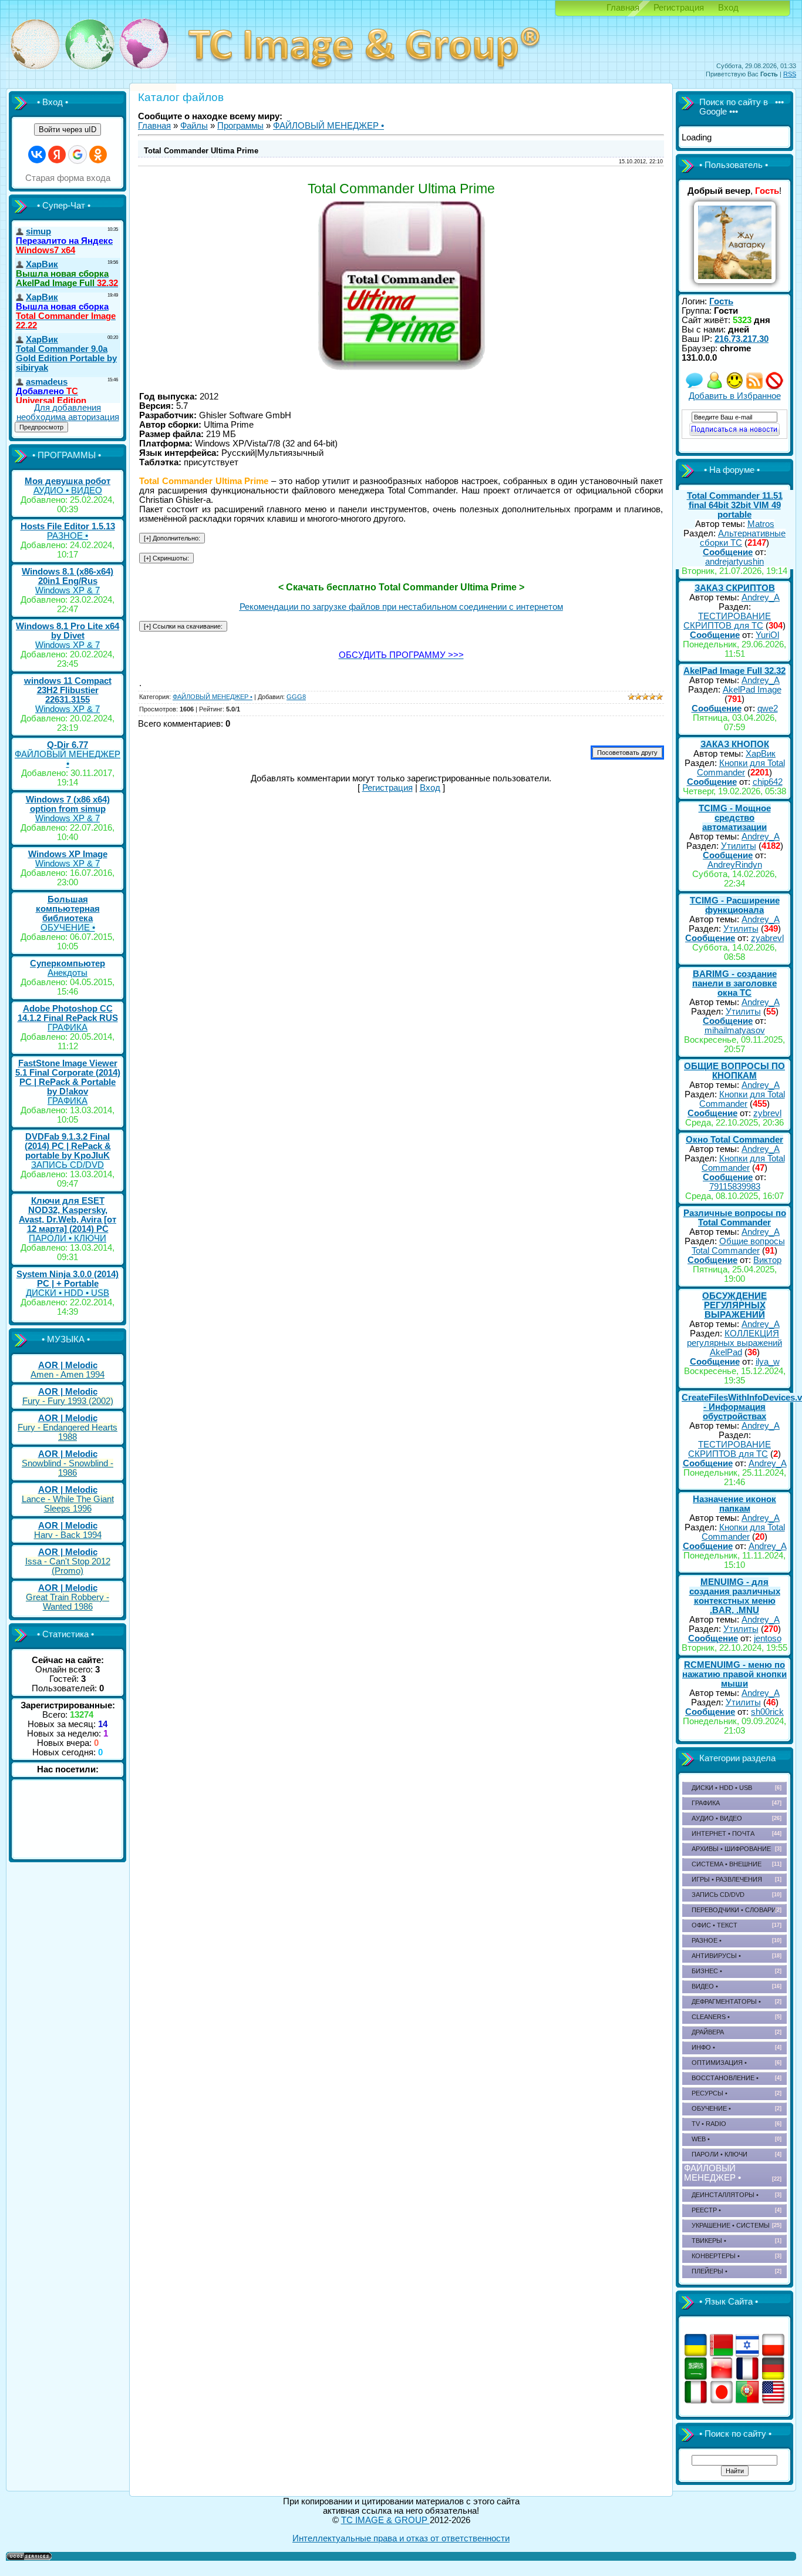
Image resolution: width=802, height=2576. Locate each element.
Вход (728, 8)
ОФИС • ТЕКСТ (715, 1925)
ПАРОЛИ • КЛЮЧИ (68, 1238)
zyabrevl (767, 938)
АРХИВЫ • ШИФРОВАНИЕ (731, 1849)
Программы (240, 126)
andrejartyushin (734, 562)
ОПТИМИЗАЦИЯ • (719, 2063)
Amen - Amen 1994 (68, 1375)
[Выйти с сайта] (774, 387)
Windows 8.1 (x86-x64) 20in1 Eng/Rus (68, 576)
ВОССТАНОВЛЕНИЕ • (725, 2078)
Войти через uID (68, 130)
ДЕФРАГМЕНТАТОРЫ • (726, 2001)
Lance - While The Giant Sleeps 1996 (68, 1504)
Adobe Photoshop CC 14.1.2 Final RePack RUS (68, 1013)
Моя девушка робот (68, 481)
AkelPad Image (752, 690)
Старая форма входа (68, 178)
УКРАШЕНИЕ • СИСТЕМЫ (731, 2225)
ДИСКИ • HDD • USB (68, 1293)
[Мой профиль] (715, 387)
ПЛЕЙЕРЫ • (710, 2271)
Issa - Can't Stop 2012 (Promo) (68, 1566)
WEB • (701, 2139)
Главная (623, 8)
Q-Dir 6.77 (68, 745)
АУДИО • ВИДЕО (68, 491)
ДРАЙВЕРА (708, 2032)
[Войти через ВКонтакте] (37, 155)
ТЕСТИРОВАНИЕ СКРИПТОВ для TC (727, 621)
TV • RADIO (709, 2124)
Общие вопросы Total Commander (738, 1246)
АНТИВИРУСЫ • (716, 1956)
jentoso (768, 1638)
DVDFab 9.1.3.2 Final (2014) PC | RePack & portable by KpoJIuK (68, 1146)
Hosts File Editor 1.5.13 (68, 526)
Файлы (194, 126)
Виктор (767, 1260)
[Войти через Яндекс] (57, 155)
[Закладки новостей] (754, 387)
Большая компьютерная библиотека (68, 909)
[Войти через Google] (77, 155)
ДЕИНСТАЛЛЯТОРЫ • (725, 2195)
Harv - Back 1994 (68, 1535)
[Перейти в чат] (734, 387)
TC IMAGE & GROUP (385, 2520)
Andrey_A (761, 597)
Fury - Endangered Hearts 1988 (68, 1432)
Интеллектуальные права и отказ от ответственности (401, 2538)
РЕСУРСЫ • (710, 2093)
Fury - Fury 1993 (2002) (68, 1401)
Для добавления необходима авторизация (68, 412)
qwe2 (768, 708)
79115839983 (735, 1187)
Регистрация (679, 8)
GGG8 (296, 697)
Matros (761, 524)
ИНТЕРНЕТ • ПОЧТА (723, 1833)
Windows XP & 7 (68, 590)
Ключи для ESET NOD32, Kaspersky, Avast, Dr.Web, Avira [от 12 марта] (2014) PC (68, 1215)
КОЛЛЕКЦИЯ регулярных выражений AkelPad (734, 1343)
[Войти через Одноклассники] (98, 155)
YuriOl (767, 635)
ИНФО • (703, 2047)
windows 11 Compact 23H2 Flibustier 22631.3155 (68, 690)
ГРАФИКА (68, 1027)
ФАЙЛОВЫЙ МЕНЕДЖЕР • (68, 759)
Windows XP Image (68, 854)
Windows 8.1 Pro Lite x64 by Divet (68, 631)
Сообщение (728, 552)
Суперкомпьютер (68, 963)
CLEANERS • (711, 2017)
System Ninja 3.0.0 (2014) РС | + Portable (68, 1279)
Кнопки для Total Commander (741, 768)
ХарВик (761, 754)
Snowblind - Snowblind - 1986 (68, 1468)
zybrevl (767, 1113)
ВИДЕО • (705, 1986)
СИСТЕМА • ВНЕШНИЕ (727, 1864)
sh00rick (767, 1712)
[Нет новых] (695, 387)
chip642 (768, 782)
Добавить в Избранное (735, 396)
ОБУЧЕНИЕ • (68, 928)
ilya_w (768, 1362)
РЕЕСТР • (706, 2210)
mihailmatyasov (735, 1030)
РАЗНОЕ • (68, 536)
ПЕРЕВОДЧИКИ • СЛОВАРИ (734, 1910)
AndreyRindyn (735, 865)
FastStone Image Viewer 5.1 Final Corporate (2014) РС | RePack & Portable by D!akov (68, 1077)
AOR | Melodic (68, 1365)
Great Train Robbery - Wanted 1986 (68, 1602)
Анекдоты (68, 973)
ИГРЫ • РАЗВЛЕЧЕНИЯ (727, 1879)
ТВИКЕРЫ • (709, 2241)
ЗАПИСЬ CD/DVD (68, 1165)
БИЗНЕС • (707, 1971)
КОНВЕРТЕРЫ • (716, 2256)
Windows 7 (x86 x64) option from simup (68, 804)
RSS (790, 74)
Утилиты (739, 846)
